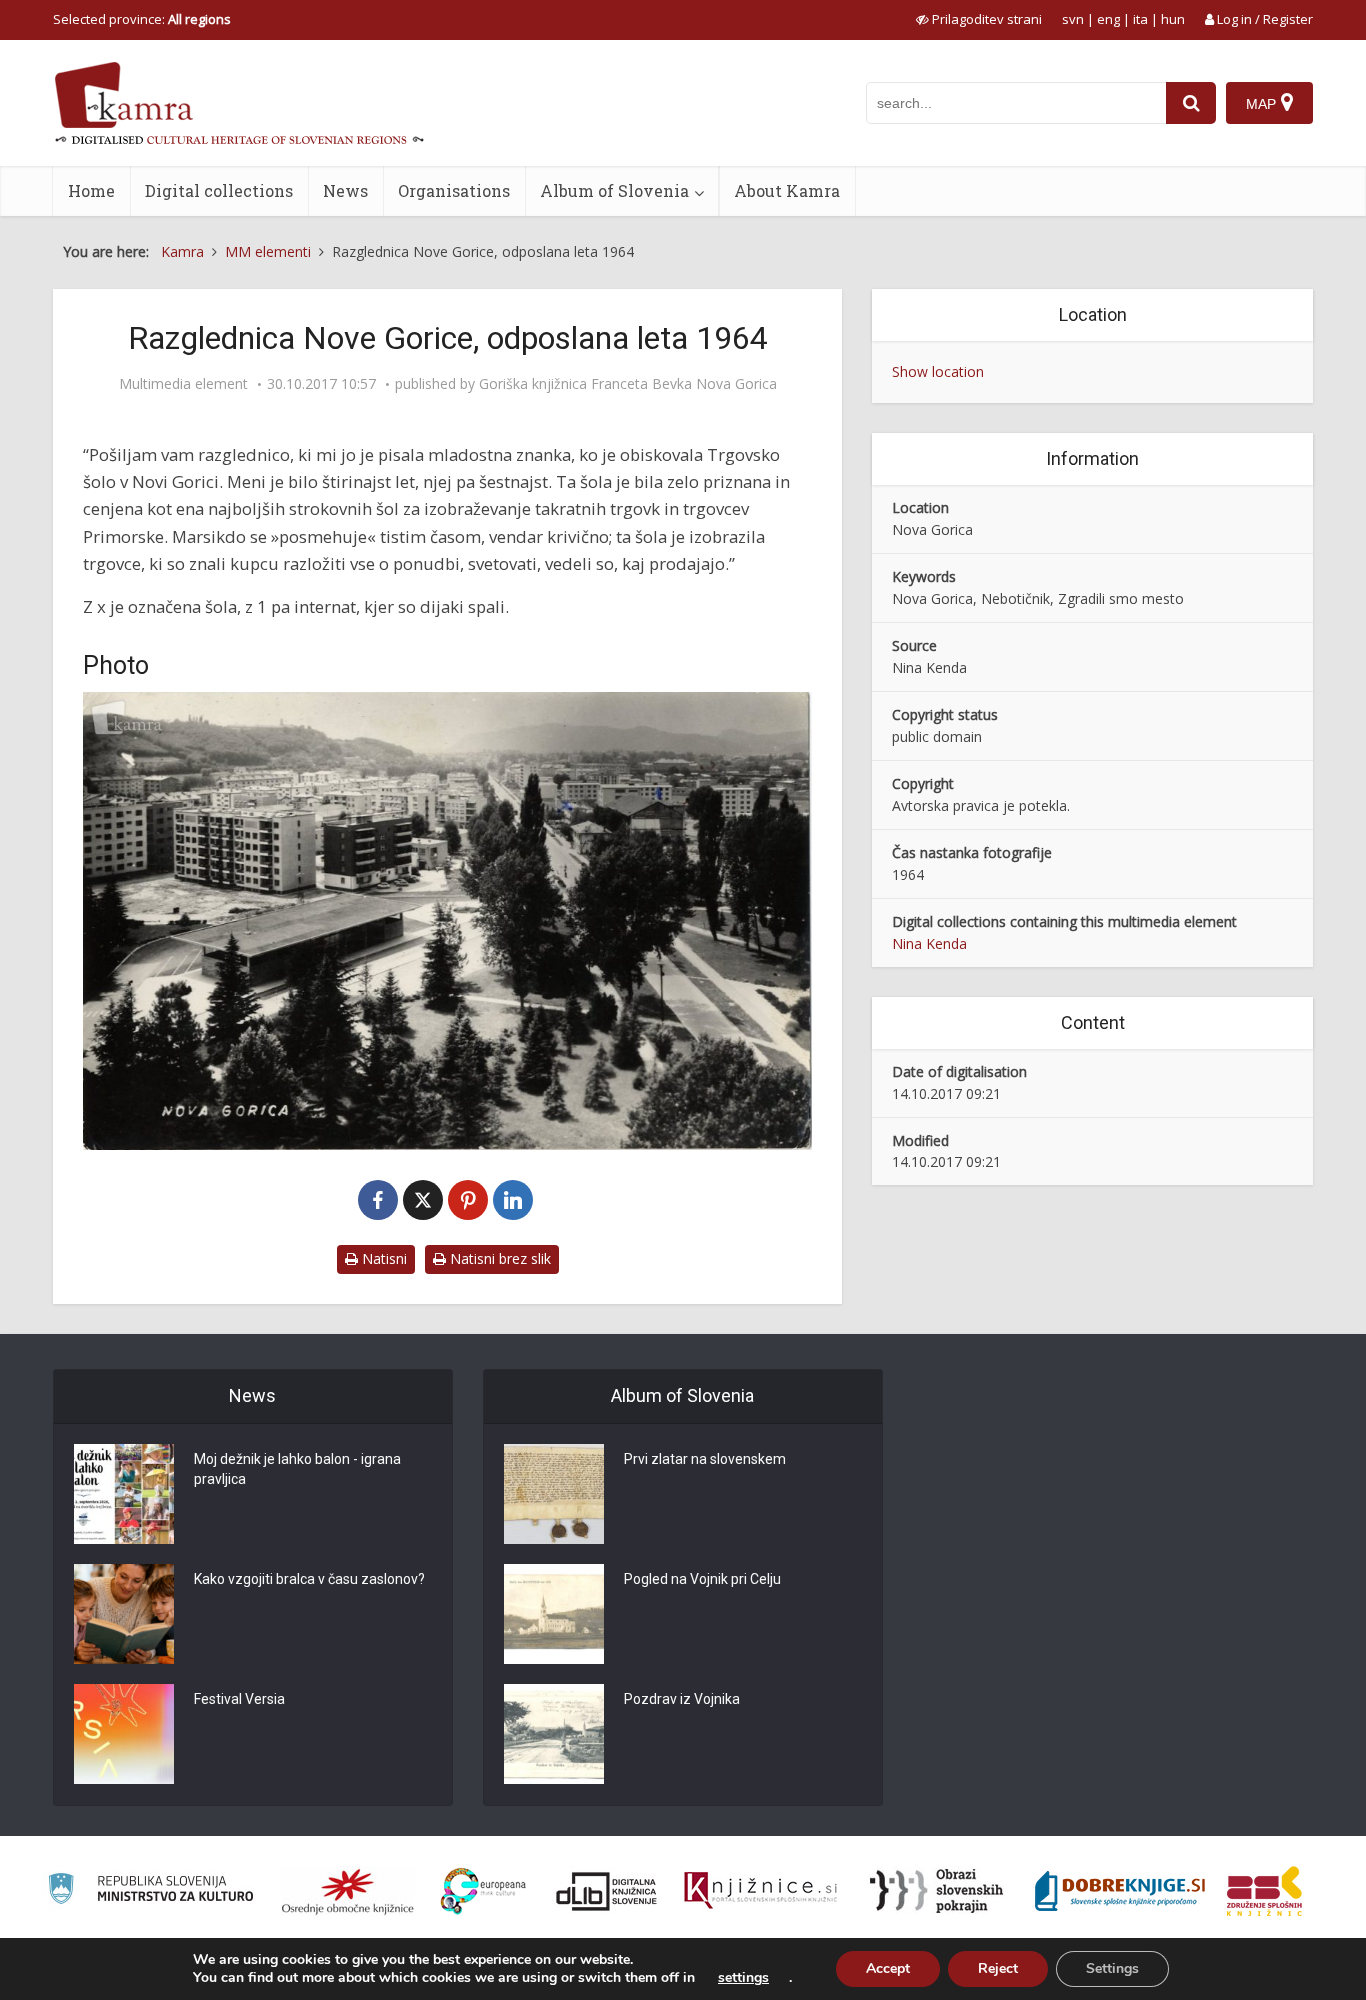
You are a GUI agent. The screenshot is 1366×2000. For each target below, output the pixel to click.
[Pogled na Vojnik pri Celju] (554, 1614)
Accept (888, 1968)
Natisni (382, 1258)
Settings (1112, 1968)
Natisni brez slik (498, 1258)
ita (1140, 19)
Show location (938, 371)
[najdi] (1191, 103)
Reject (998, 1968)
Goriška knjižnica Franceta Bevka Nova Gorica (628, 384)
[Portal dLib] (607, 1891)
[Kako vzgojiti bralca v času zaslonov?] (124, 1614)
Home (91, 190)
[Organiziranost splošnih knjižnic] (348, 1891)
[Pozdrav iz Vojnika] (554, 1734)
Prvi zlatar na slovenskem (705, 1459)
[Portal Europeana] (483, 1891)
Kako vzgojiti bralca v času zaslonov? (309, 1579)
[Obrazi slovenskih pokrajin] (936, 1891)
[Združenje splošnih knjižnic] (1264, 1891)
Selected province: (142, 19)
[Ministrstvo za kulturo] (150, 1891)
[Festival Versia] (124, 1734)
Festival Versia (239, 1699)
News (345, 190)
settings (743, 1978)
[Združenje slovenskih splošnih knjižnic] (760, 1891)
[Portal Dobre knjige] (1120, 1891)
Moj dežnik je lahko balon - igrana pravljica (297, 1469)
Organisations (454, 190)
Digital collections (219, 190)
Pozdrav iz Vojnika (682, 1699)
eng (1108, 19)
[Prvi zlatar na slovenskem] (554, 1494)
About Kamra (787, 190)
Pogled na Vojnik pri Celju (702, 1579)
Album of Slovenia (614, 190)
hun (1173, 19)
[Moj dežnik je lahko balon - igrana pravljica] (124, 1494)
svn (1073, 19)
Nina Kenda (929, 943)
